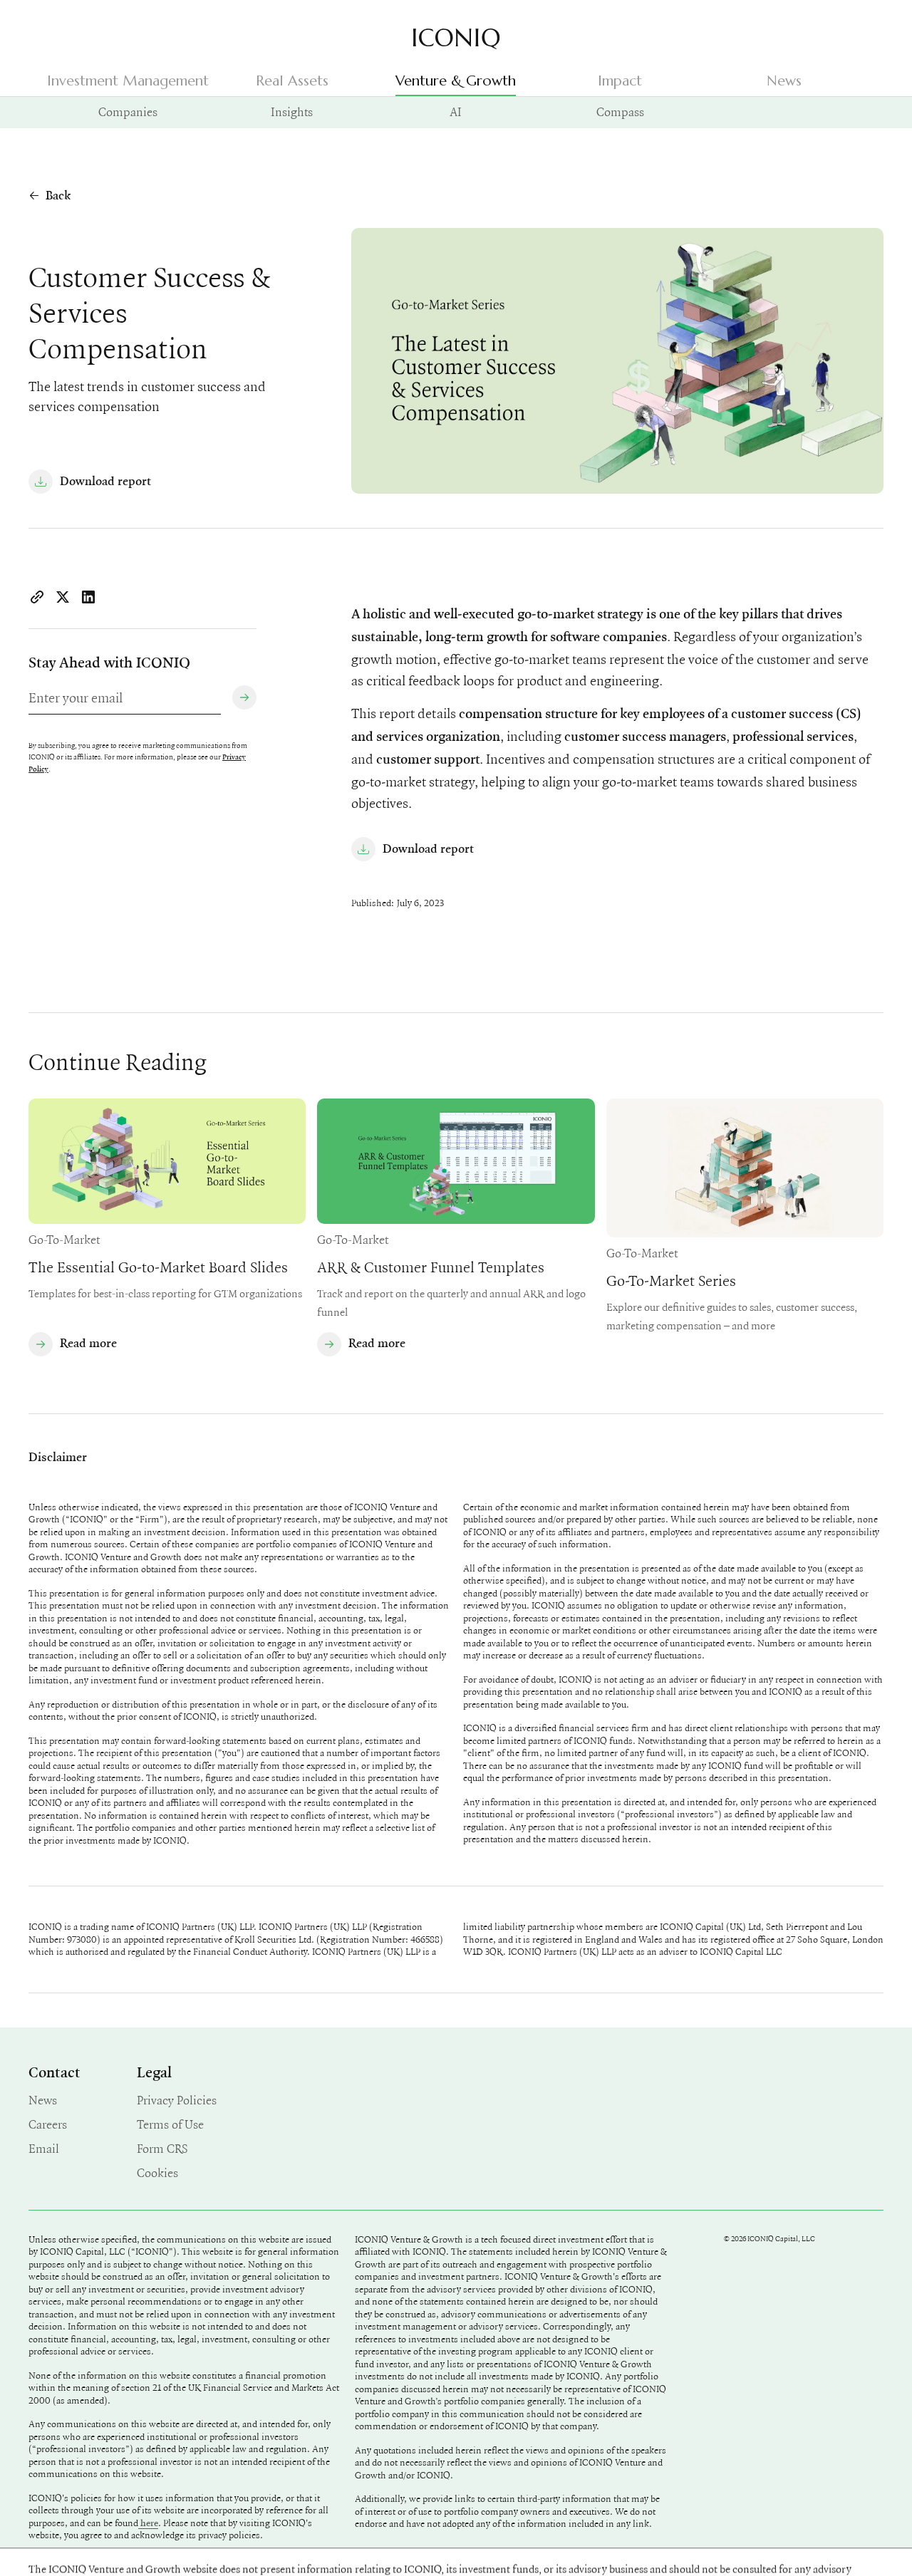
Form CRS (162, 2148)
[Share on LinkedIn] (88, 597)
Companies (128, 112)
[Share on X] (63, 597)
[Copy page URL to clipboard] (37, 597)
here (148, 2523)
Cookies (157, 2172)
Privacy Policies (177, 2100)
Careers (48, 2124)
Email (44, 2148)
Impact (620, 81)
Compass (620, 112)
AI (456, 112)
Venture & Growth (456, 81)
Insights (292, 112)
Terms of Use (170, 2124)
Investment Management (128, 81)
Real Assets (292, 81)
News (784, 81)
